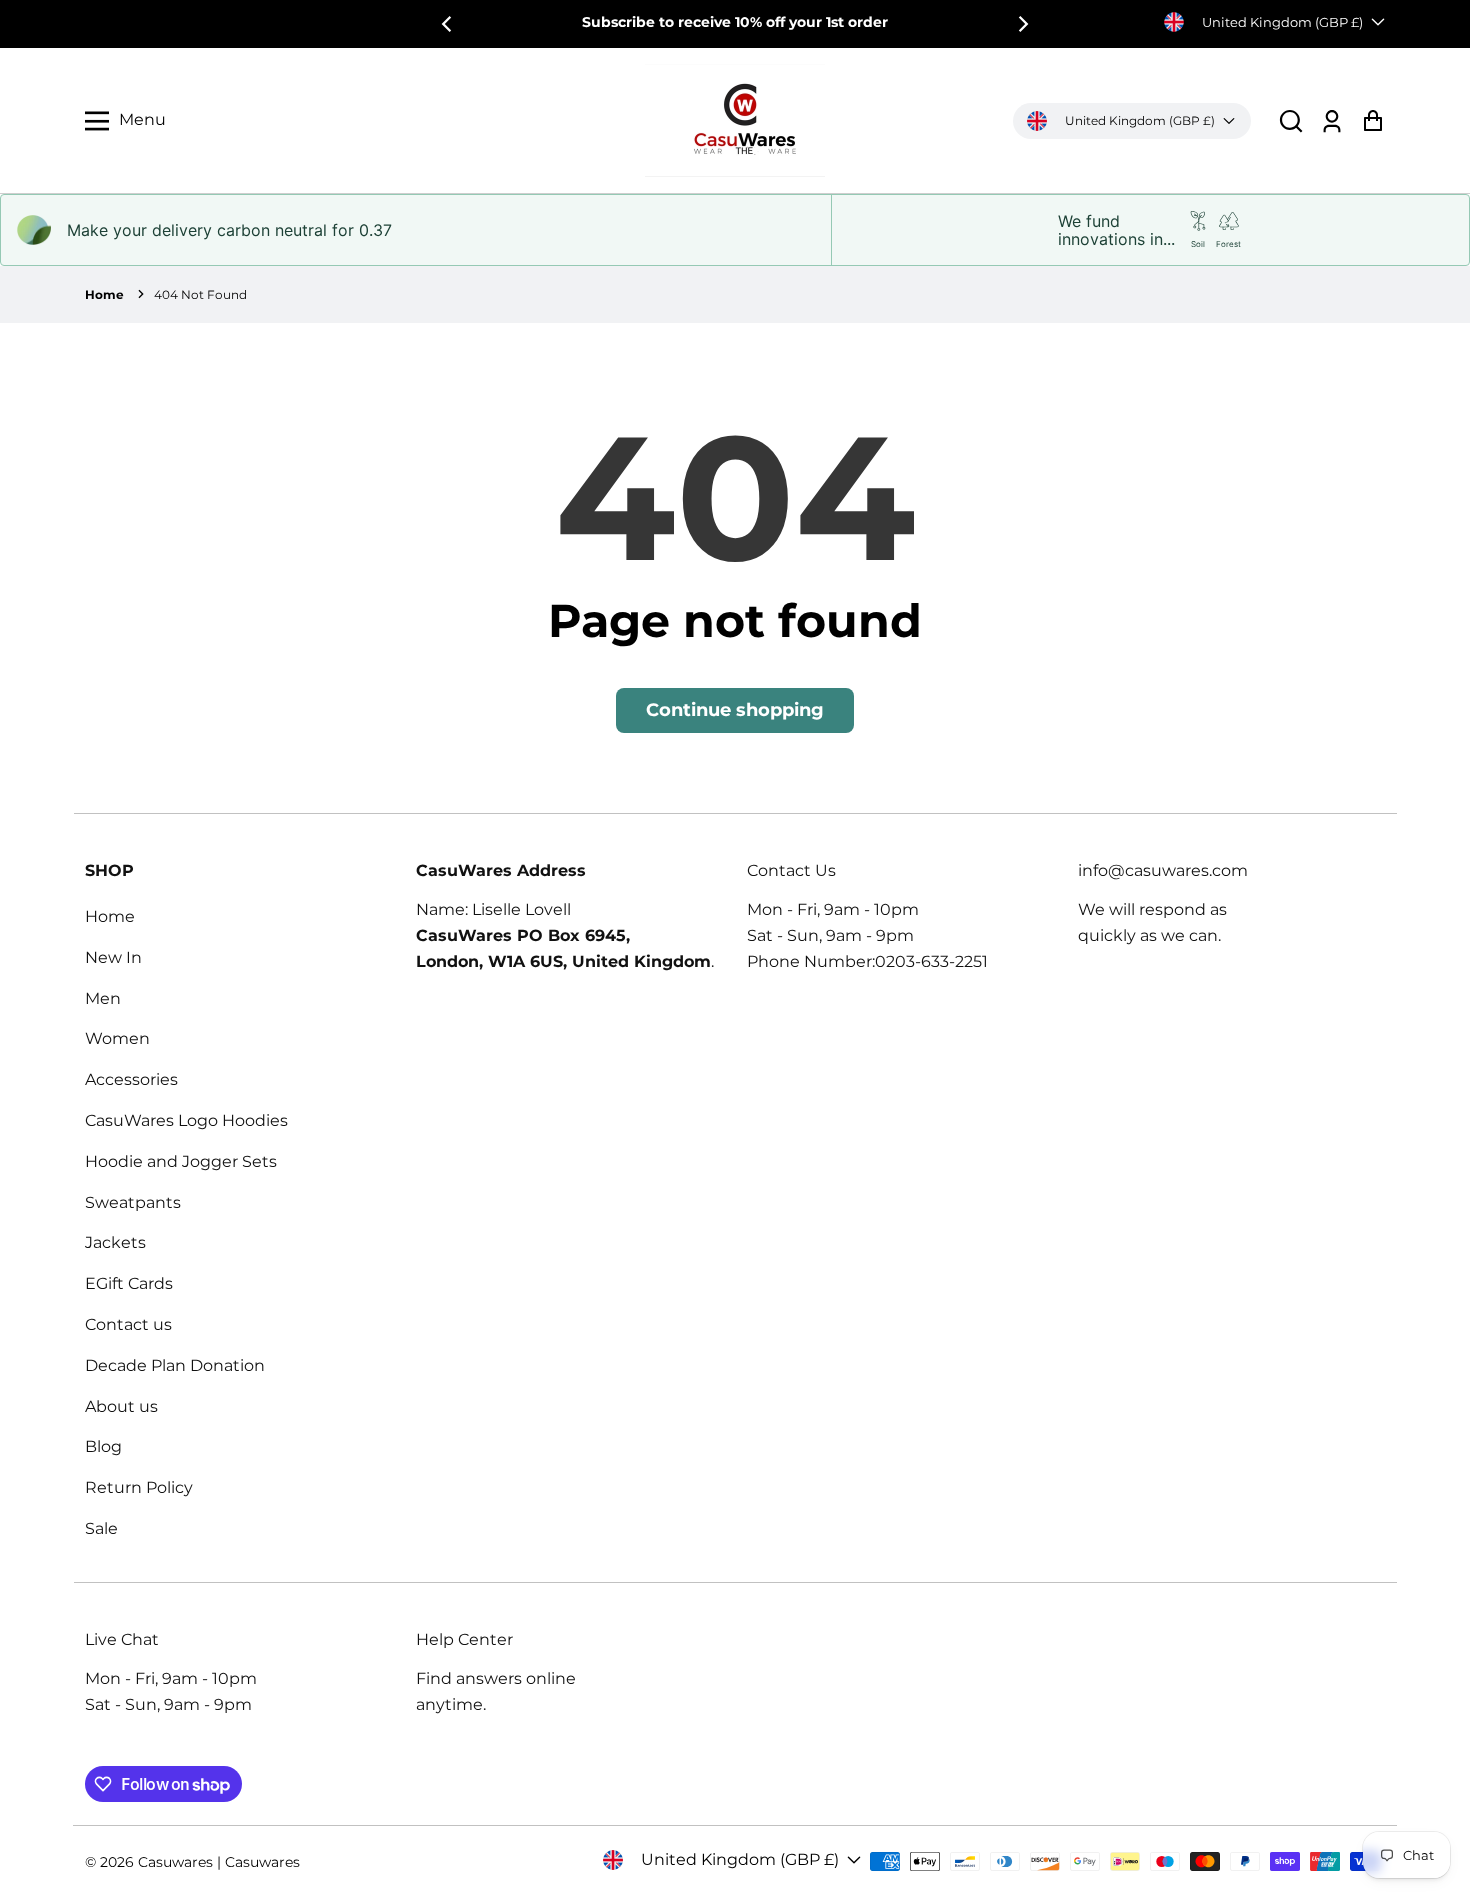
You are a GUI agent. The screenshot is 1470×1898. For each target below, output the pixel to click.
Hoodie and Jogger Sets (181, 1161)
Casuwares (175, 1862)
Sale (101, 1528)
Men (103, 998)
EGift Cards (129, 1283)
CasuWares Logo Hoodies (186, 1120)
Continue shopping (735, 710)
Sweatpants (133, 1202)
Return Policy (139, 1487)
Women (117, 1038)
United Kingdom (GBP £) (1282, 22)
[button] (1291, 120)
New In (113, 957)
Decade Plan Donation (175, 1365)
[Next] (1022, 24)
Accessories (131, 1079)
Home (104, 294)
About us (121, 1406)
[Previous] (448, 24)
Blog (103, 1446)
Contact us (128, 1324)
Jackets (115, 1242)
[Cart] (1372, 120)
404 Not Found (200, 294)
